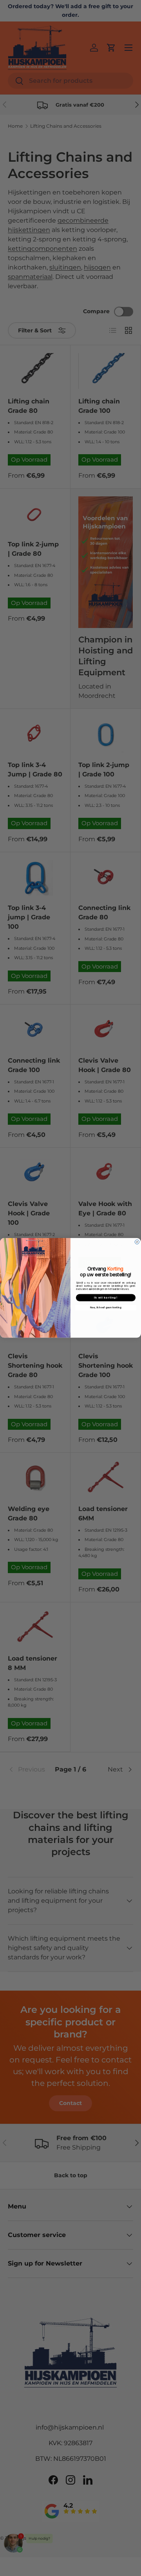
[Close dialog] (137, 1242)
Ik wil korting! (106, 1298)
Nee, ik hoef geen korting (106, 1308)
